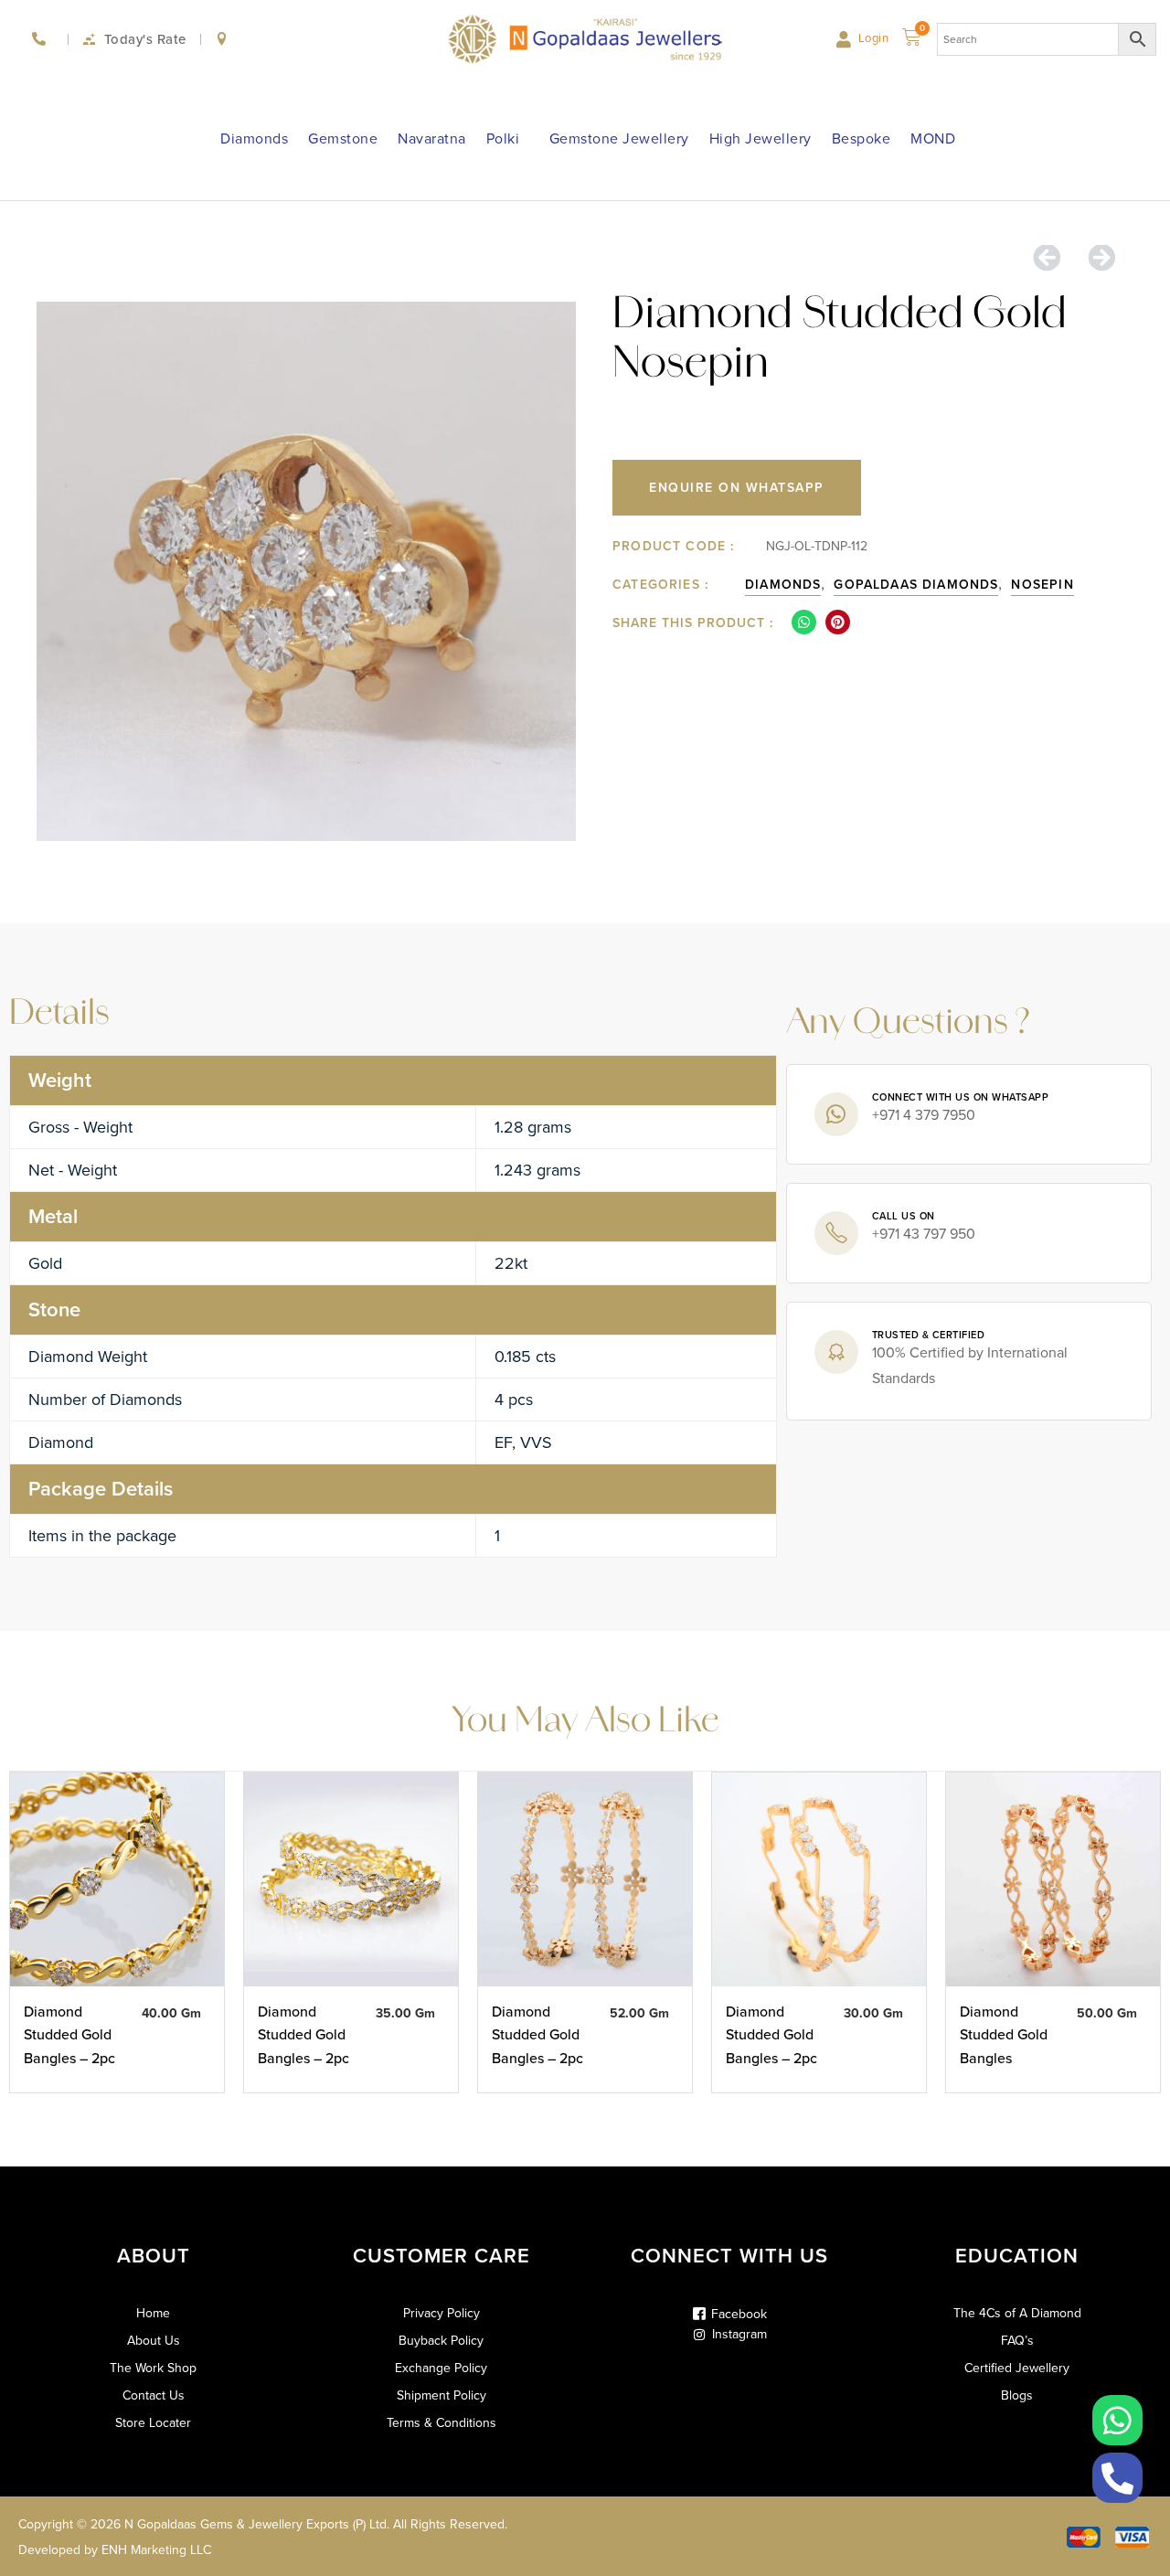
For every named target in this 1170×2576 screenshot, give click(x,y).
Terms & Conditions (441, 2423)
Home (153, 2314)
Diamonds (254, 138)
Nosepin (1042, 585)
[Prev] (1053, 259)
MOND (933, 138)
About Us (154, 2341)
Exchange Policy (441, 2368)
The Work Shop (153, 2368)
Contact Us (154, 2396)
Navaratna (432, 138)
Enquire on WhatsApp (737, 488)
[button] (804, 622)
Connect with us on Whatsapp (961, 1097)
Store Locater (153, 2423)
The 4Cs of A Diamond (1017, 2314)
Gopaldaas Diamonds (916, 585)
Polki (503, 138)
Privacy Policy (441, 2314)
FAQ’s (1017, 2341)
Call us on (904, 1216)
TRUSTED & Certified (929, 1335)
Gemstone (343, 138)
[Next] (1095, 259)
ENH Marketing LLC (156, 2550)
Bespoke (862, 138)
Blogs (1017, 2396)
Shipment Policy (441, 2396)
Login (874, 38)
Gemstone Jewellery (619, 138)
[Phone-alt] (1117, 2478)
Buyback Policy (441, 2341)
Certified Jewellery (1017, 2368)
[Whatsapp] (1117, 2420)
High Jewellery (760, 138)
